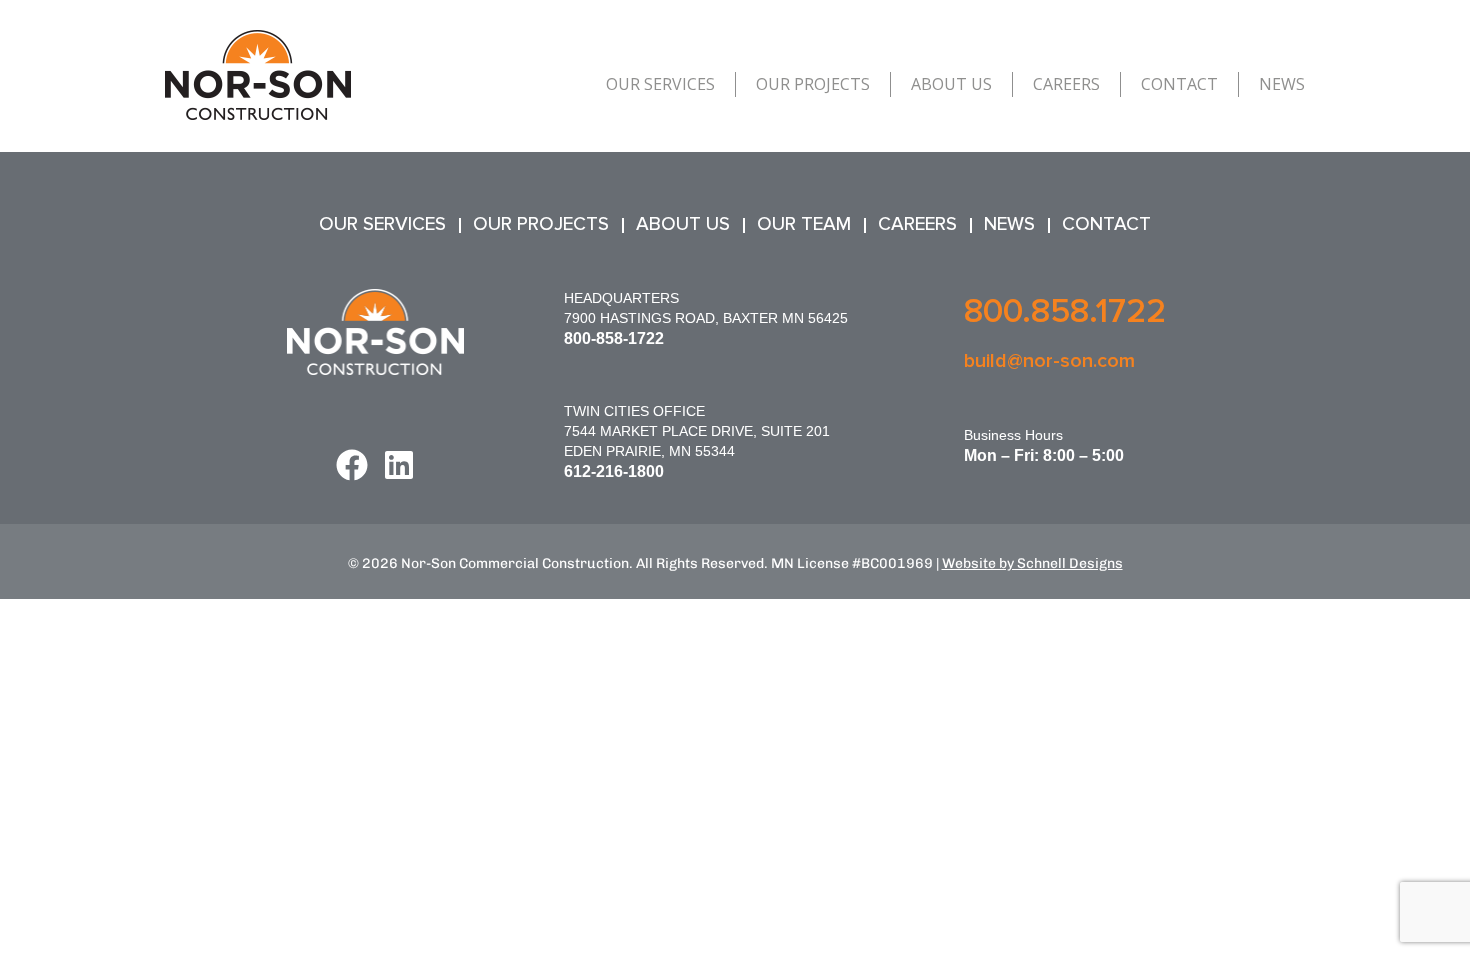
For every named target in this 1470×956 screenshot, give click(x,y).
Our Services (660, 84)
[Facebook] (352, 465)
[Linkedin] (399, 465)
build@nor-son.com (1049, 361)
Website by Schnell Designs (1032, 563)
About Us (951, 84)
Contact (1179, 84)
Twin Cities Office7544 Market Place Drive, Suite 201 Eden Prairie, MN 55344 (697, 431)
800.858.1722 (1065, 311)
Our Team (804, 224)
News (1282, 84)
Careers (1066, 84)
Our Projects (813, 84)
